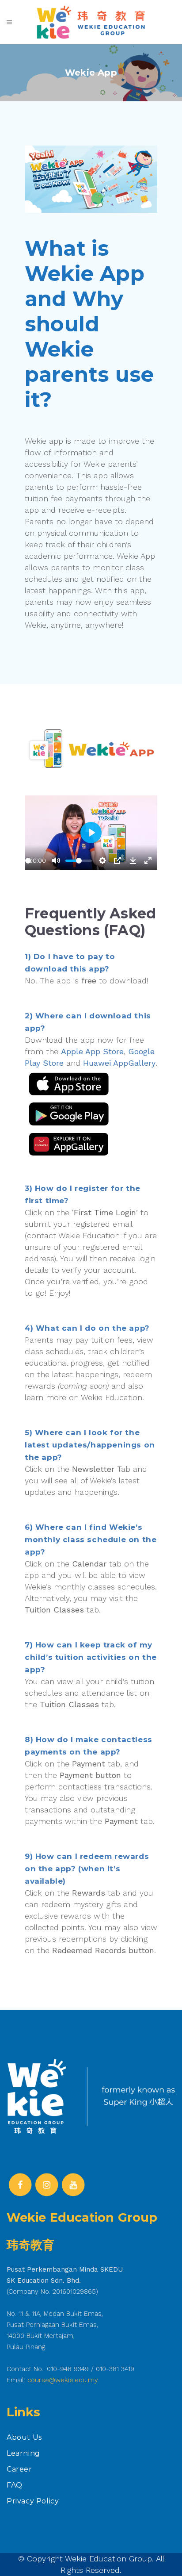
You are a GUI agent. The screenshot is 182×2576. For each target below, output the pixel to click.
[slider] (28, 861)
